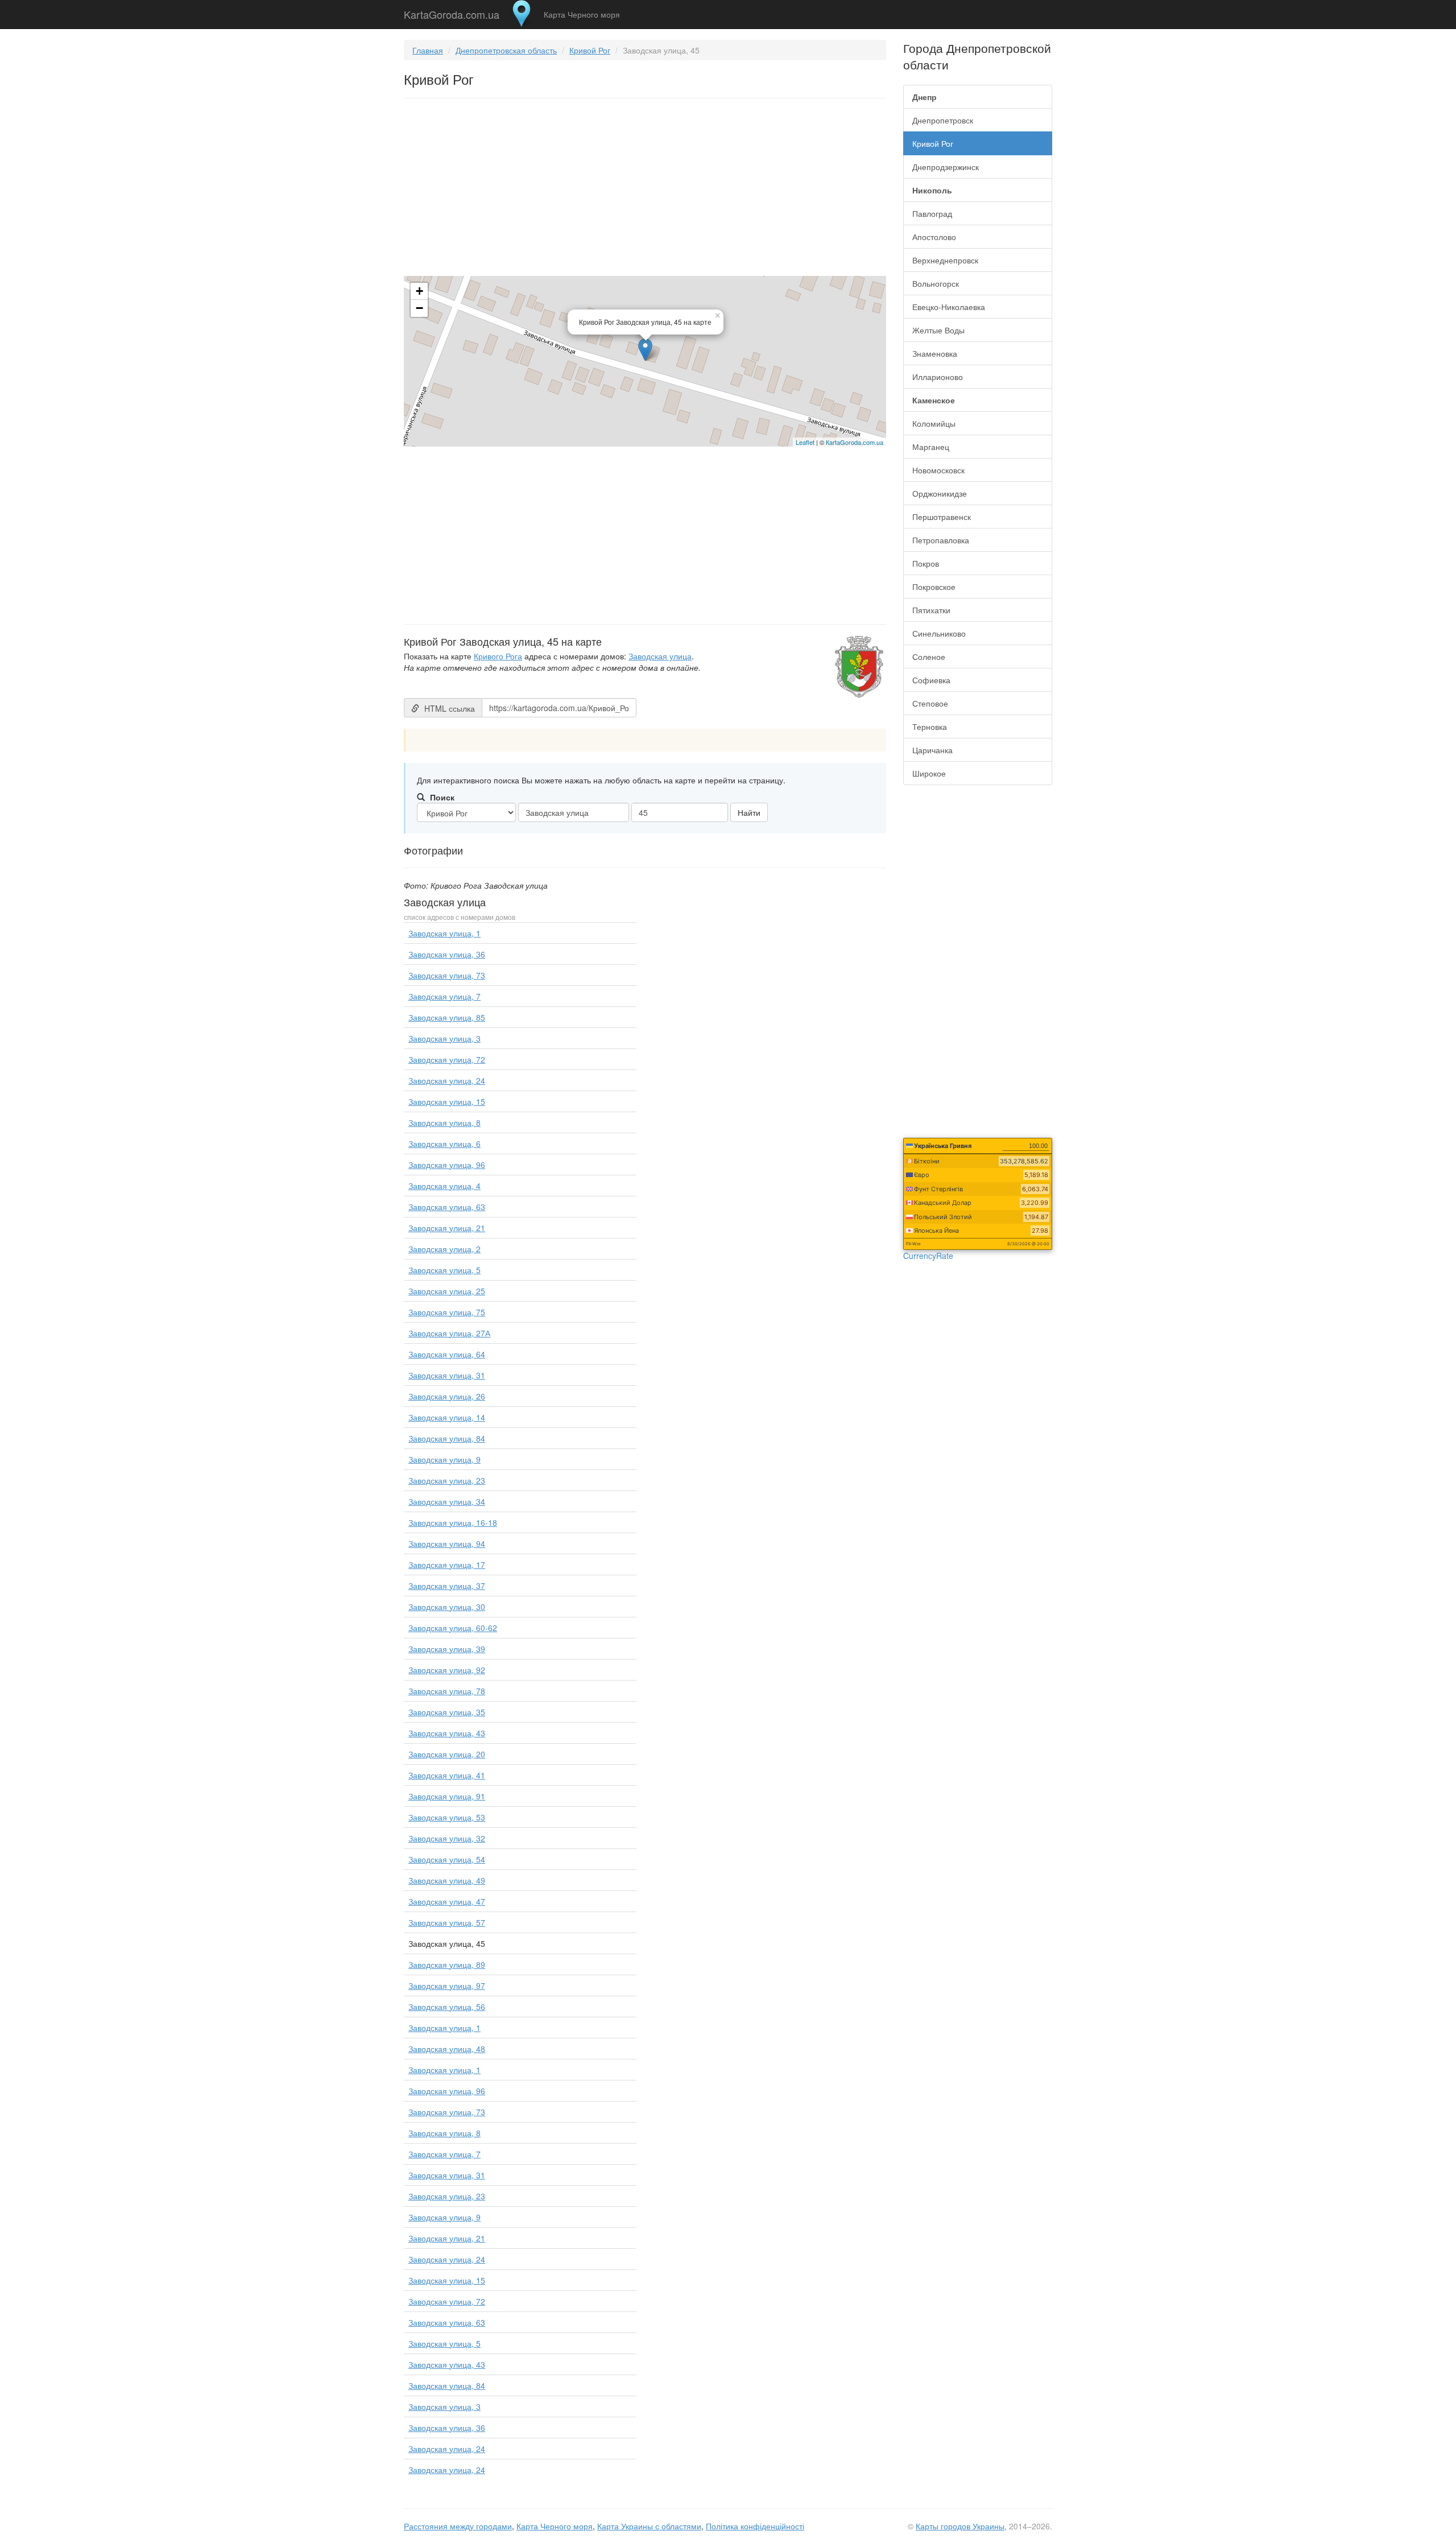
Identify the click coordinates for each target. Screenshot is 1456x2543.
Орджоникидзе (940, 493)
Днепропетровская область (506, 50)
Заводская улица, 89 (447, 1964)
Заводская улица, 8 (444, 1122)
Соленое (929, 657)
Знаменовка (935, 353)
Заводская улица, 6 (444, 1143)
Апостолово (934, 237)
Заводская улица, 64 (447, 1354)
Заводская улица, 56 (447, 2007)
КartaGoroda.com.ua (855, 442)
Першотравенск (942, 517)
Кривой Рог (590, 50)
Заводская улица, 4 (444, 1186)
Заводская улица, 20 (447, 1754)
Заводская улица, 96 (447, 1165)
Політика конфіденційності (755, 2526)
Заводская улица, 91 (447, 1796)
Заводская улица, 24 (447, 1080)
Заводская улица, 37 (447, 1586)
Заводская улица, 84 (447, 1438)
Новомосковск (938, 470)
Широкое (929, 773)
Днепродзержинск (946, 167)
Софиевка (931, 680)
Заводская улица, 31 (447, 1375)
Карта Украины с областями (649, 2526)
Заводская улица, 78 (447, 1691)
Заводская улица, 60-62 (453, 1628)
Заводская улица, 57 (447, 1922)
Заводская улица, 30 (447, 1607)
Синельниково (939, 633)
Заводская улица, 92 (447, 1670)
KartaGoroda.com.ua (452, 12)
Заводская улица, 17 (447, 1564)
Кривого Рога (498, 656)
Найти (749, 812)
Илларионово (938, 377)
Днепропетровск (943, 120)
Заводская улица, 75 (447, 1312)
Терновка (930, 726)
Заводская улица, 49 (447, 1880)
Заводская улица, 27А (449, 1333)
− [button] (419, 308)
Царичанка (932, 750)
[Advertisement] (645, 189)
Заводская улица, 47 (447, 1901)
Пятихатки (931, 610)
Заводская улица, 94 (447, 1543)
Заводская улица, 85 (447, 1017)
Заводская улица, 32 (447, 1838)
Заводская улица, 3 (444, 1038)
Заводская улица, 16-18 (453, 1522)
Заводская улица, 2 (444, 1249)
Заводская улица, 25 (447, 1291)
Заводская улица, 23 (447, 1480)
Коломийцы (934, 423)
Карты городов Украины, (961, 2526)
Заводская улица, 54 (447, 1859)
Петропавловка (941, 540)
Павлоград (932, 213)
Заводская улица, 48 (447, 2049)
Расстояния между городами (458, 2526)
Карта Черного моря (582, 14)
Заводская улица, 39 (447, 1649)
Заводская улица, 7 (444, 996)
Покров (926, 563)
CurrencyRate (928, 1256)
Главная (428, 50)
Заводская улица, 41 (447, 1775)
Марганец (931, 447)
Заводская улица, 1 (444, 933)
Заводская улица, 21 (447, 1228)
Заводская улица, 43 (447, 1733)
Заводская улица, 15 (447, 1101)
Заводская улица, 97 (447, 1985)
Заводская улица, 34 (447, 1501)
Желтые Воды (938, 330)
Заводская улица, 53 (447, 1817)
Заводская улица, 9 (444, 1459)
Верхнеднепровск (945, 260)
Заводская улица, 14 (447, 1417)
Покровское (934, 587)
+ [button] (419, 291)
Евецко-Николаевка (949, 307)
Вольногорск (936, 283)
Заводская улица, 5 (444, 1270)
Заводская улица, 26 (447, 1396)
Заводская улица (660, 656)
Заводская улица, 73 (447, 975)
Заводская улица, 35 (447, 1712)
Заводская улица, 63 (447, 1207)
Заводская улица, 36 (447, 954)
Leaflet (805, 442)
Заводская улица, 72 (447, 1059)
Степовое (930, 703)
